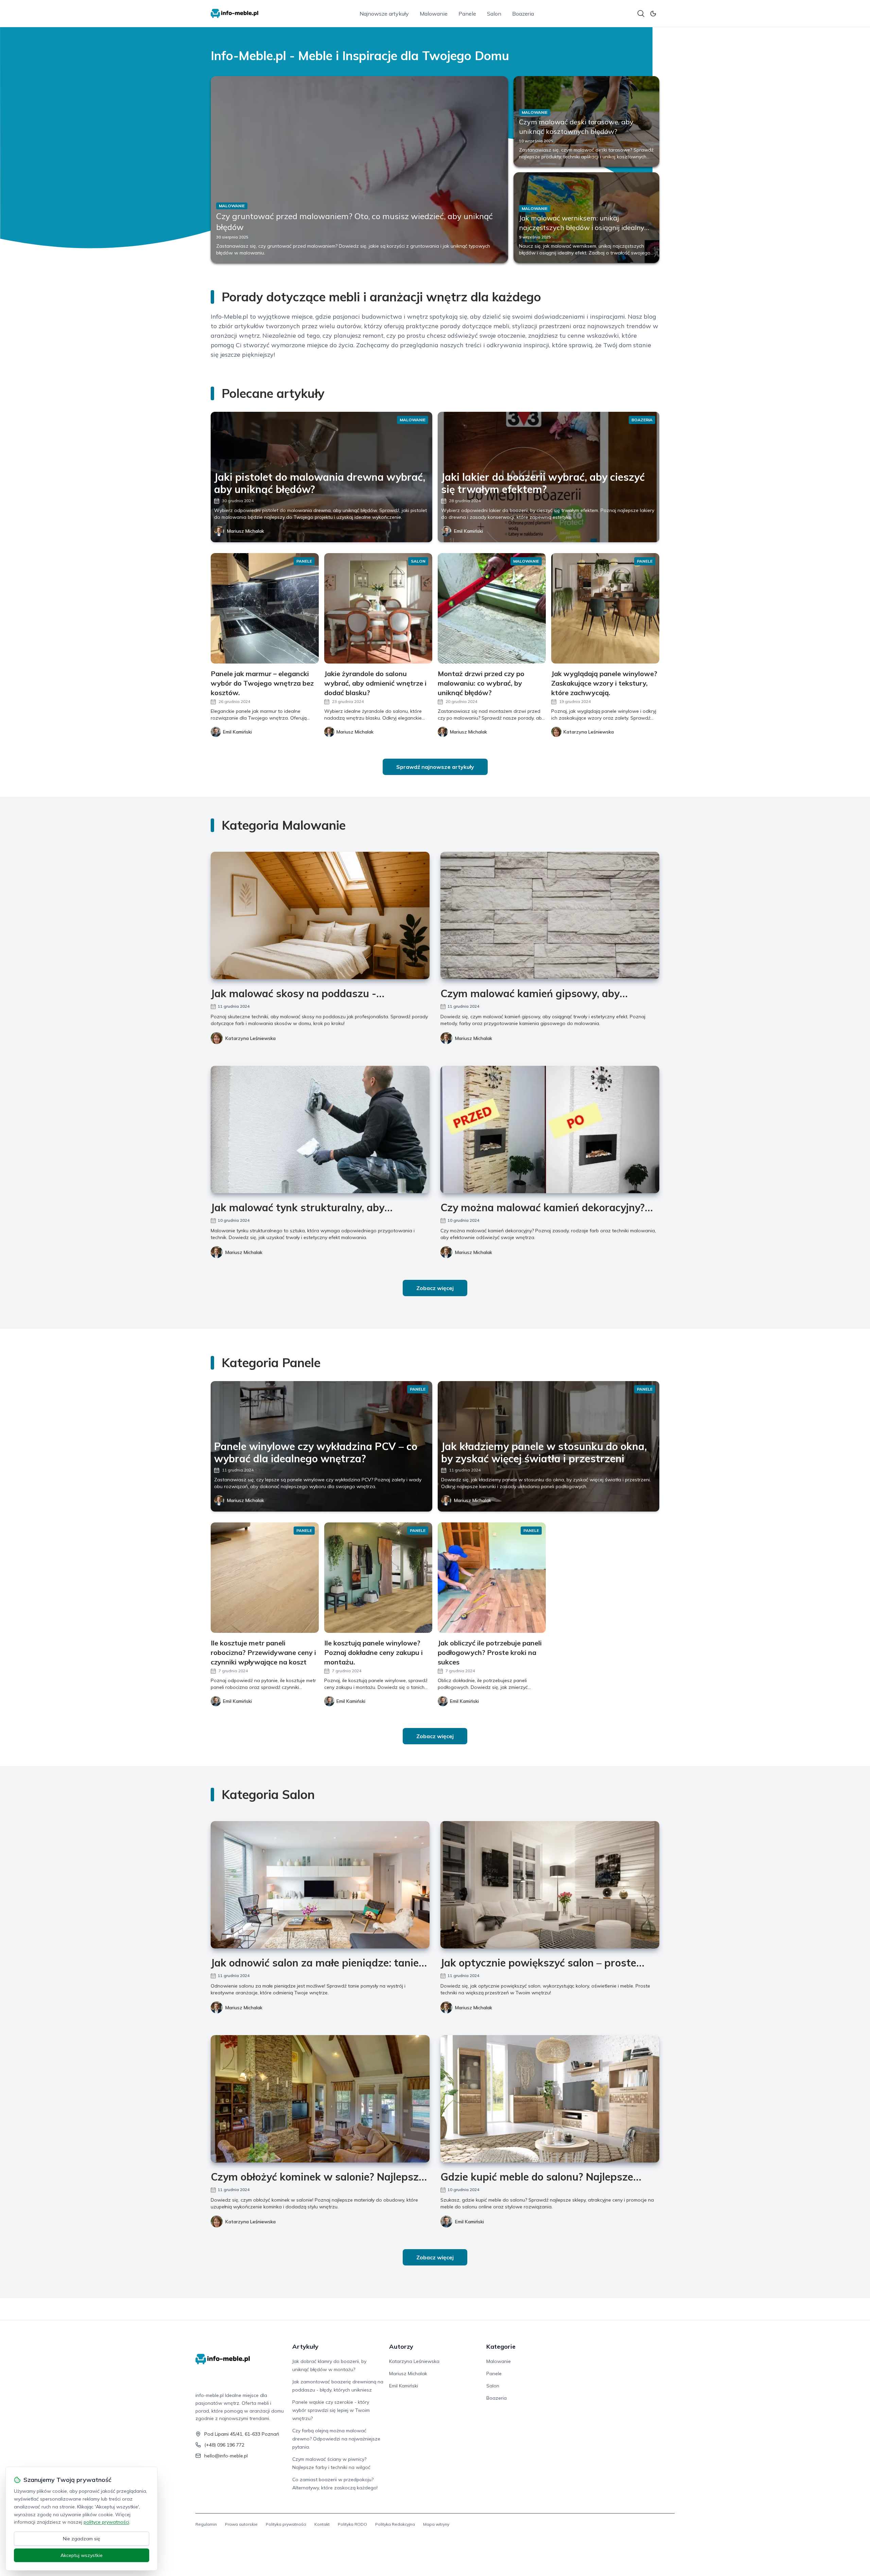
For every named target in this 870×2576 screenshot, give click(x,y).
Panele (467, 14)
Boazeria (523, 14)
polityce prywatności (106, 2522)
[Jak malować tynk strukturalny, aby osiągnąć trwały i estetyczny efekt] (320, 1130)
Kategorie (501, 2346)
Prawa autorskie (241, 2524)
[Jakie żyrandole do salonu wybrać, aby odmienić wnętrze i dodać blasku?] (378, 608)
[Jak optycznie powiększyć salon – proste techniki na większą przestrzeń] (550, 1885)
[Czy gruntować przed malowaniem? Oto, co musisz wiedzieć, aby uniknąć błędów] (359, 170)
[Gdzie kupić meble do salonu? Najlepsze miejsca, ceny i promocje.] (550, 2099)
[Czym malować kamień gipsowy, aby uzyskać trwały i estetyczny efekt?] (550, 915)
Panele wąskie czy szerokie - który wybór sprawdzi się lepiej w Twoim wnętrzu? (331, 2410)
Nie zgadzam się (82, 2539)
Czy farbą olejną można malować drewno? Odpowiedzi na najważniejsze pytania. (336, 2439)
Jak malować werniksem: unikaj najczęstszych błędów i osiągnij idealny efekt (582, 227)
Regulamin (206, 2524)
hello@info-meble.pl (226, 2456)
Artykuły (305, 2346)
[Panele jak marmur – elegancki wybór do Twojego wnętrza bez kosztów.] (265, 608)
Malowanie (434, 14)
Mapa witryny (436, 2524)
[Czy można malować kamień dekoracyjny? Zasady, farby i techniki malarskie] (550, 1130)
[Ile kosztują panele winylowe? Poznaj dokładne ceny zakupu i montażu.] (378, 1578)
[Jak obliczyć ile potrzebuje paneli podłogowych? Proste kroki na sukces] (492, 1578)
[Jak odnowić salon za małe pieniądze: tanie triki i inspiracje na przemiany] (320, 1885)
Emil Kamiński (468, 531)
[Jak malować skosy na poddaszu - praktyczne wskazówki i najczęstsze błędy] (320, 915)
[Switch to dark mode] (653, 14)
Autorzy (401, 2346)
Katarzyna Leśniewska (250, 1038)
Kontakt (322, 2524)
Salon (494, 14)
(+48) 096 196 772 (224, 2445)
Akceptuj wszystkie (82, 2555)
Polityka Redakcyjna (395, 2524)
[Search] (641, 14)
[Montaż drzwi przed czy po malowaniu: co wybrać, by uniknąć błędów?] (492, 608)
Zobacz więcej (435, 1288)
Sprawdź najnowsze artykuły (435, 767)
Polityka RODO (352, 2524)
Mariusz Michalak (246, 531)
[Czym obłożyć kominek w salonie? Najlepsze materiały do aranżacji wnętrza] (320, 2099)
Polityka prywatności (286, 2524)
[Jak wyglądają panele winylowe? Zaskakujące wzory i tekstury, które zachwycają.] (605, 608)
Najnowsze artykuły (384, 14)
